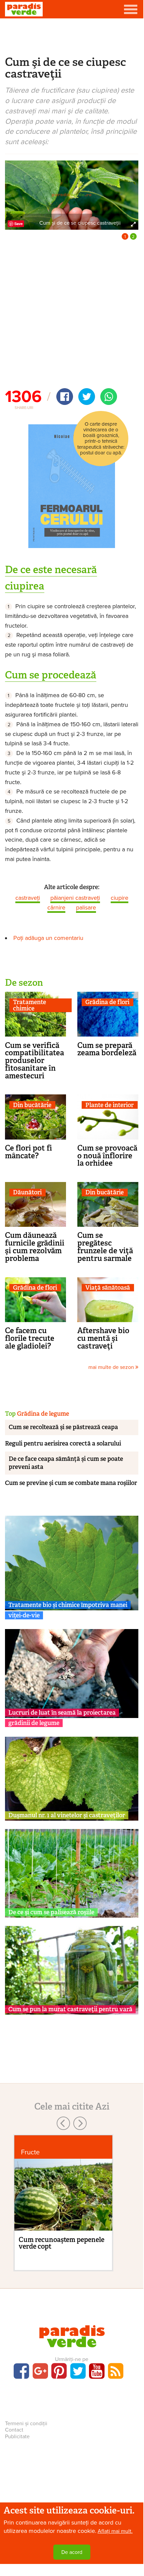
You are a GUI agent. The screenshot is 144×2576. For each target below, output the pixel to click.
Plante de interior (109, 1105)
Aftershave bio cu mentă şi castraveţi (103, 1338)
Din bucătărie (32, 1105)
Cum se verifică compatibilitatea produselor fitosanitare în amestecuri (34, 1060)
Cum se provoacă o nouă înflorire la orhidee (107, 1156)
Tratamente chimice (29, 1005)
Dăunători (27, 1193)
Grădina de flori (107, 1002)
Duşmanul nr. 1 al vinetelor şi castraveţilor (67, 1815)
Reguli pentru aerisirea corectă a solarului (63, 1443)
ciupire (119, 898)
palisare (86, 907)
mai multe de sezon (112, 1367)
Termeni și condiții (26, 2424)
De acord (72, 2552)
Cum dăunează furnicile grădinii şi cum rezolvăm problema (35, 1247)
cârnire (56, 907)
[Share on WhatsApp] (109, 397)
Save (18, 224)
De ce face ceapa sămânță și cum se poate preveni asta (66, 1463)
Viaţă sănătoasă (108, 1288)
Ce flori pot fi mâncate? (28, 1152)
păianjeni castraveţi (75, 898)
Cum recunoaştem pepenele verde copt (61, 2243)
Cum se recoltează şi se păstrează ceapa (63, 1427)
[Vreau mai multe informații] (72, 486)
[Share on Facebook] (65, 397)
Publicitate (17, 2437)
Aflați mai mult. (115, 2531)
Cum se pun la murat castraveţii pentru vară (70, 2009)
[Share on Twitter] (87, 397)
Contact (14, 2430)
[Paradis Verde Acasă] (24, 9)
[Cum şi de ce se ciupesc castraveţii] (72, 195)
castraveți (28, 898)
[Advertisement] (72, 36)
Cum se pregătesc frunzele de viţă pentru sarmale (105, 1247)
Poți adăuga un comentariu (48, 938)
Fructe (30, 2152)
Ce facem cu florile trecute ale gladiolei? (30, 1338)
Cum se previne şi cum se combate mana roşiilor (71, 1483)
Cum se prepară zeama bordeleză (107, 1049)
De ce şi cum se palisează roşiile (51, 1912)
